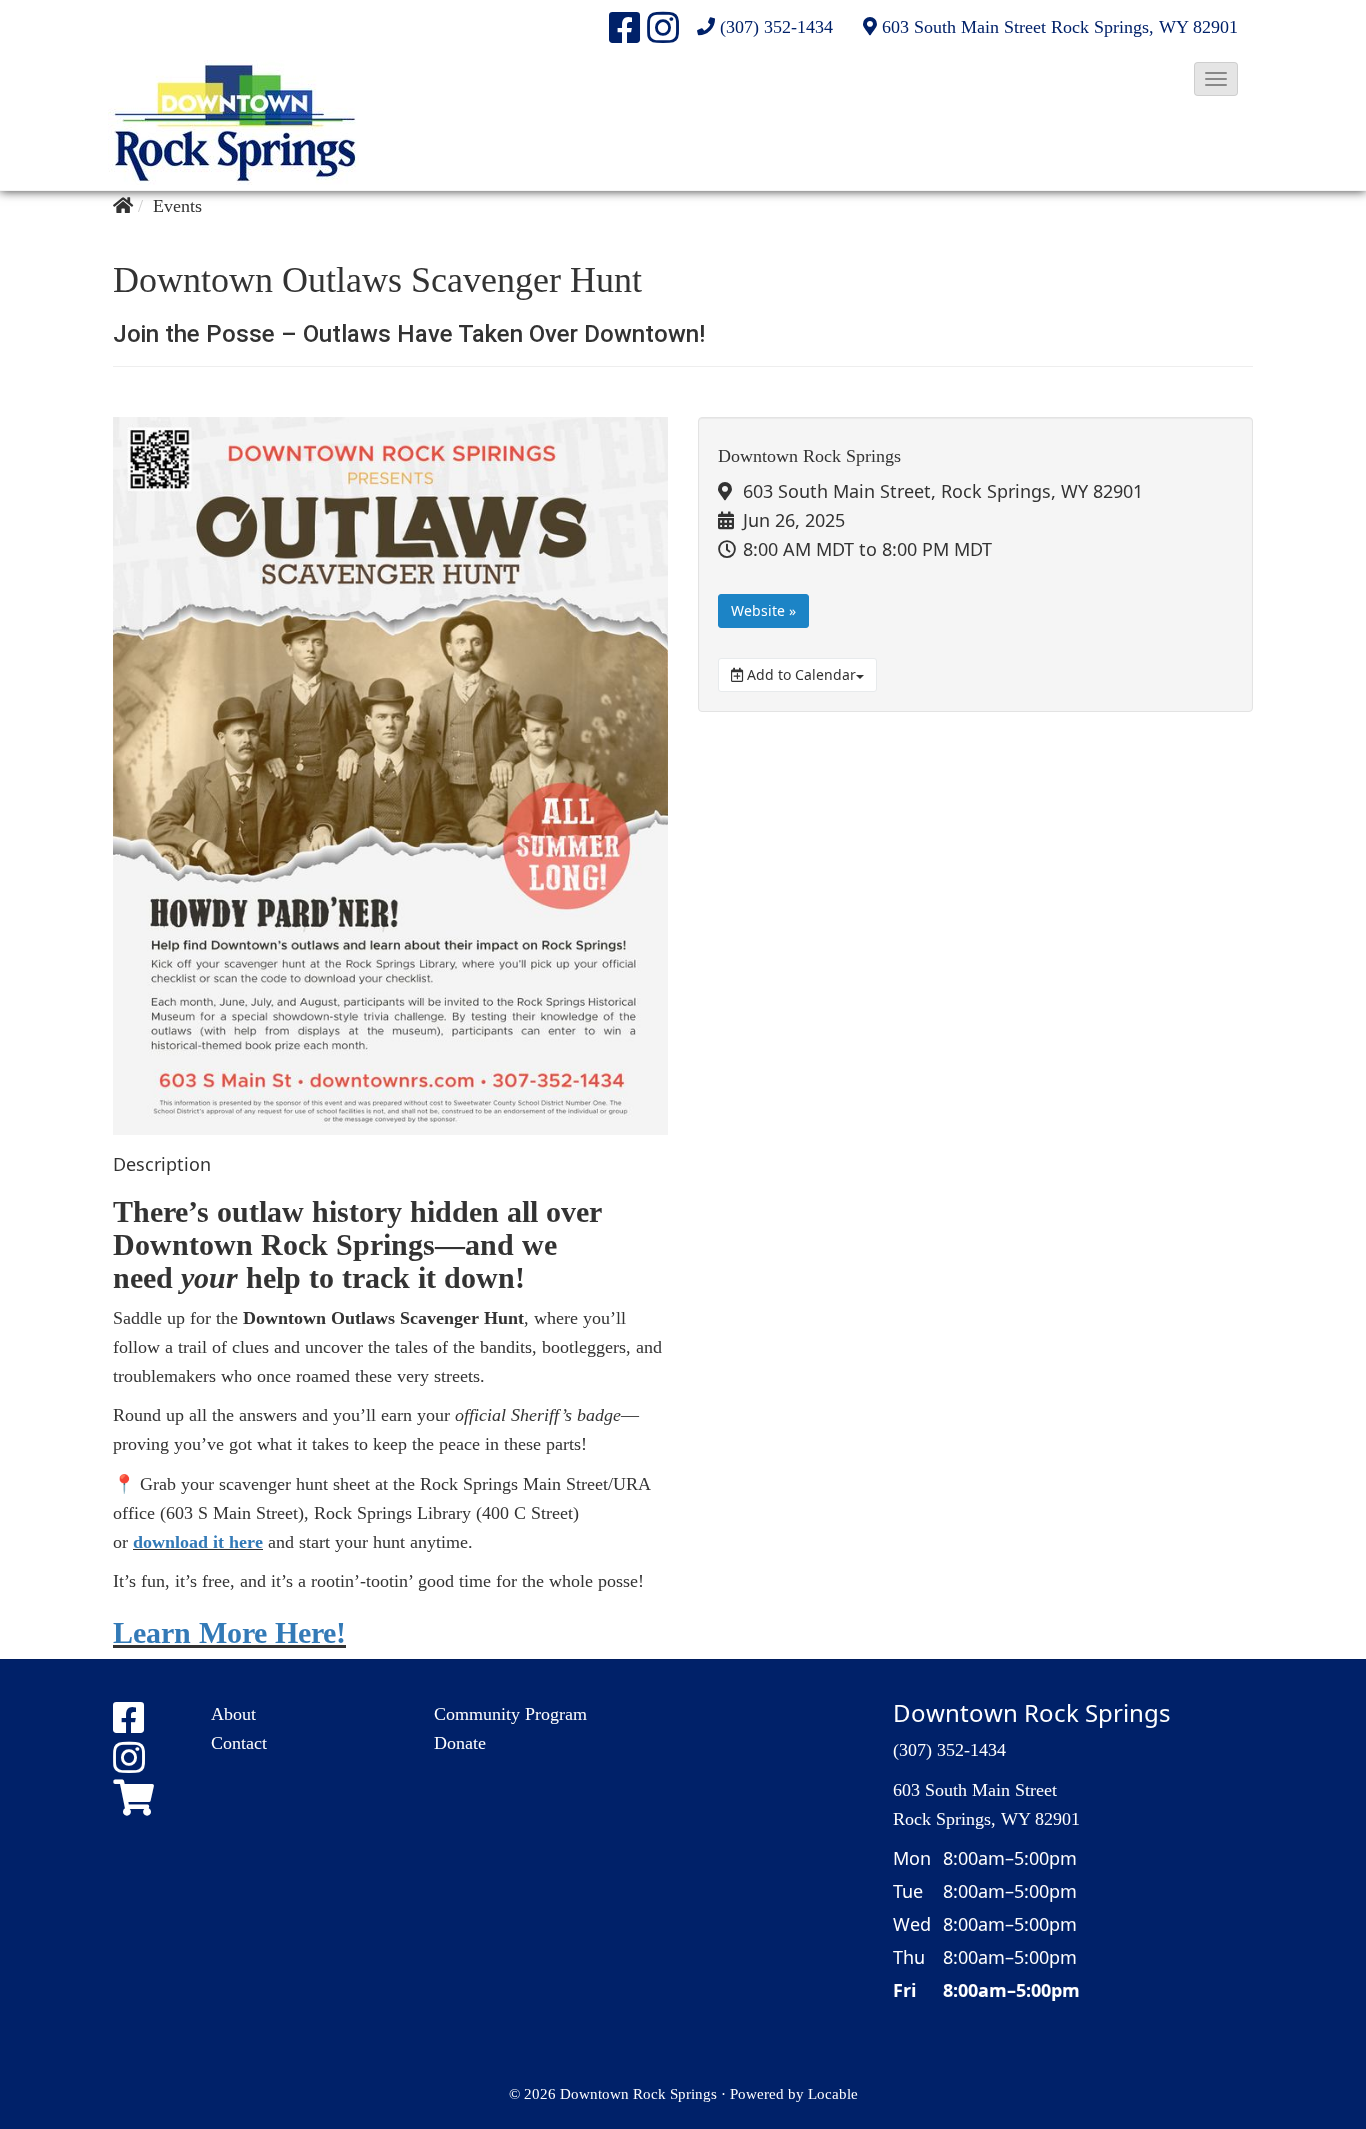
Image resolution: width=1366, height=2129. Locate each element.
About (233, 1714)
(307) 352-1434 (776, 27)
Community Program (510, 1714)
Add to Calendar (799, 674)
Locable (833, 2093)
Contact (239, 1743)
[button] (1216, 79)
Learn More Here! (229, 1632)
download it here (198, 1542)
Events (177, 206)
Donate (460, 1743)
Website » (763, 610)
